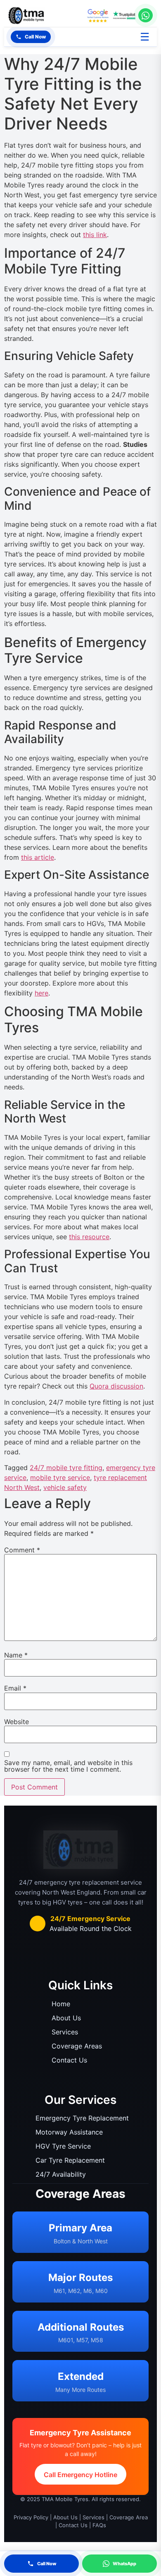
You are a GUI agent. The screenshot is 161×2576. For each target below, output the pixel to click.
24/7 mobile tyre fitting (66, 1468)
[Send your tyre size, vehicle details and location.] (146, 15)
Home (61, 2004)
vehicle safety (65, 1487)
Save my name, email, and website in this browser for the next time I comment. (68, 1766)
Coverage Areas (77, 2046)
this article (38, 857)
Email (15, 1688)
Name (16, 1655)
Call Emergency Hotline (80, 2475)
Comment (22, 1550)
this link (95, 235)
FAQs (99, 2525)
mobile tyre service (60, 1477)
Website (17, 1722)
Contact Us (69, 2060)
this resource (89, 1237)
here (41, 993)
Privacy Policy (31, 2517)
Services (65, 2032)
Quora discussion (116, 1386)
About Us (66, 2018)
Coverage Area (129, 2517)
